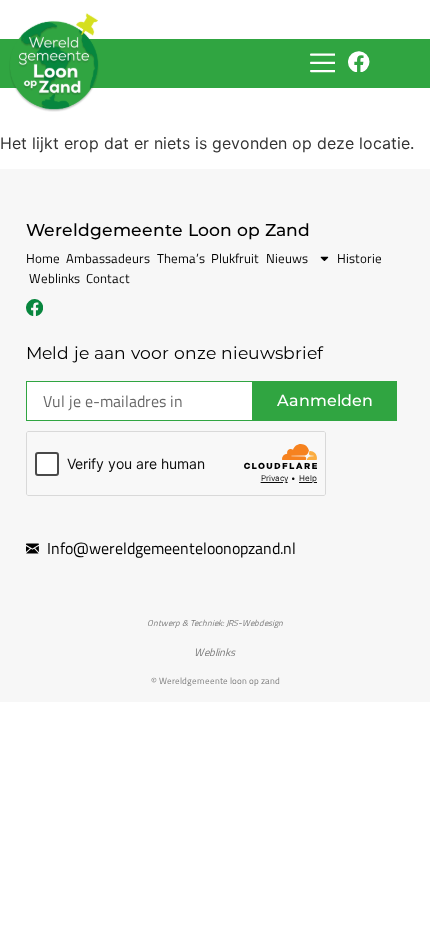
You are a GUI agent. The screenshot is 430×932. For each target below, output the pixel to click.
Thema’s (181, 258)
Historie (359, 258)
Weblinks (54, 278)
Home (43, 258)
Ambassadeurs (108, 258)
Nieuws (287, 258)
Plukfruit (235, 258)
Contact (108, 278)
